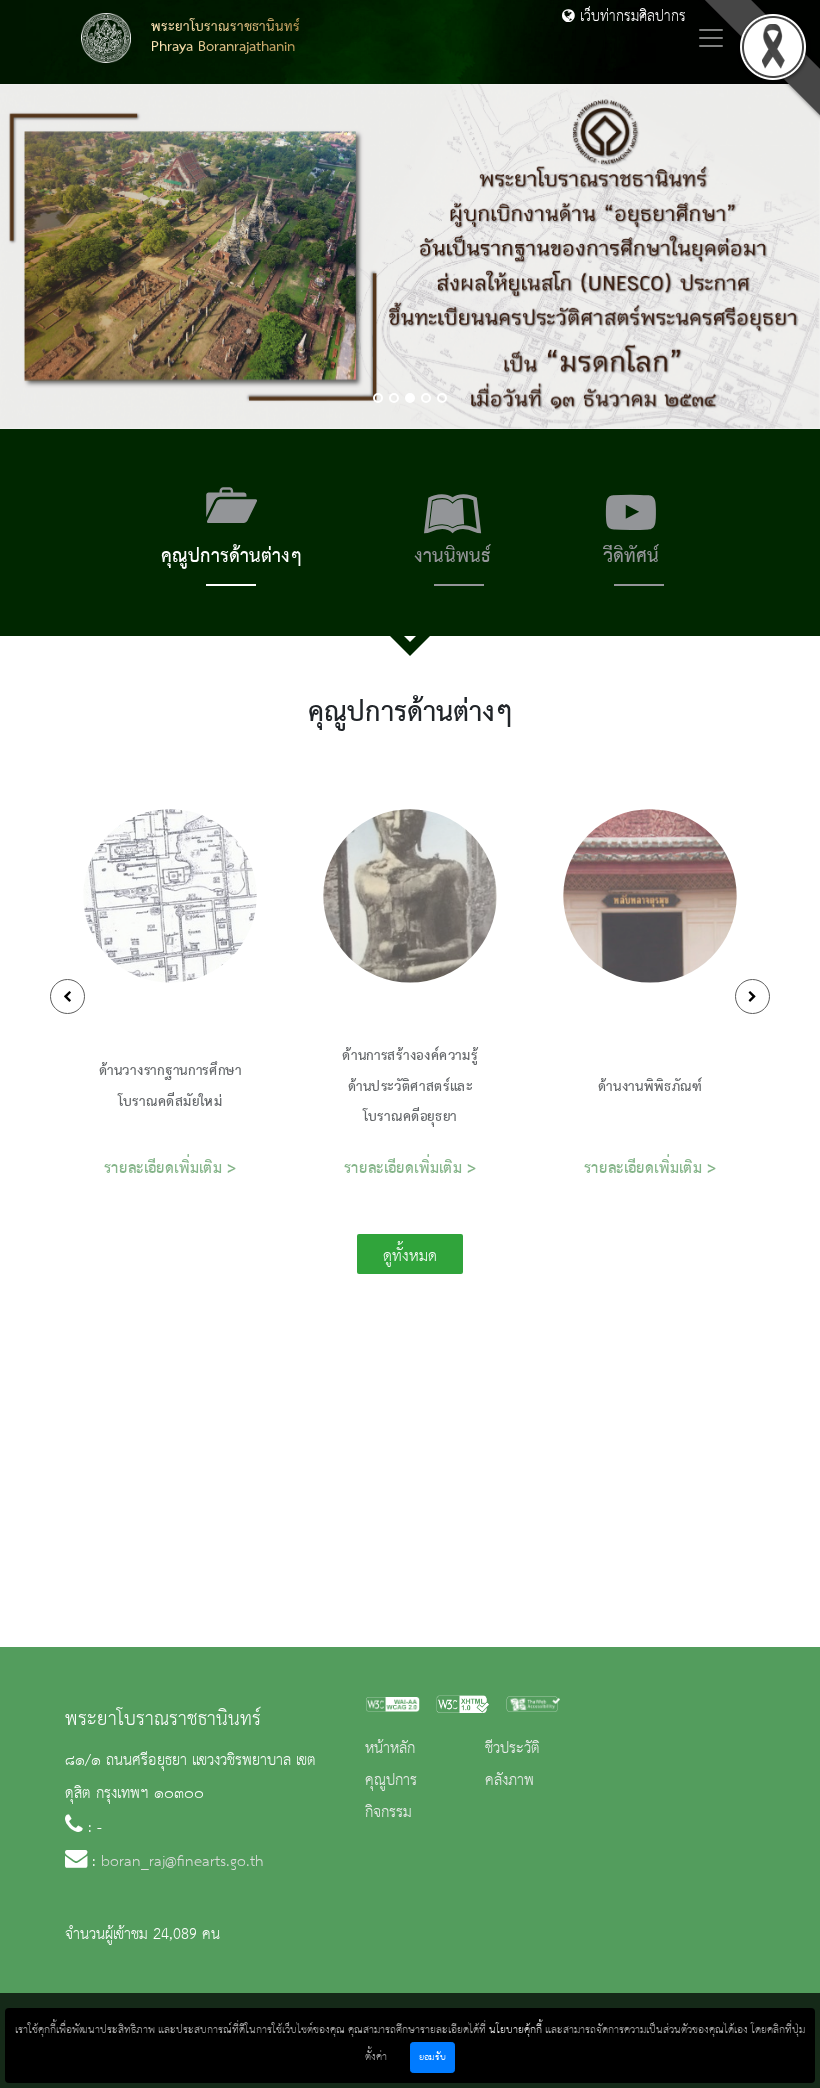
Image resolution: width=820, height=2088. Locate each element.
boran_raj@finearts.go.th (182, 1862)
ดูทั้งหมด (410, 1256)
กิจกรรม (388, 1813)
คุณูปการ (391, 1781)
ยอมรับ (432, 2057)
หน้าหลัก (390, 1749)
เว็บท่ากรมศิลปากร (630, 17)
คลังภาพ (509, 1781)
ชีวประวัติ (512, 1749)
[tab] (231, 532)
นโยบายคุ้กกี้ (515, 2030)
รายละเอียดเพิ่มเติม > (170, 1168)
